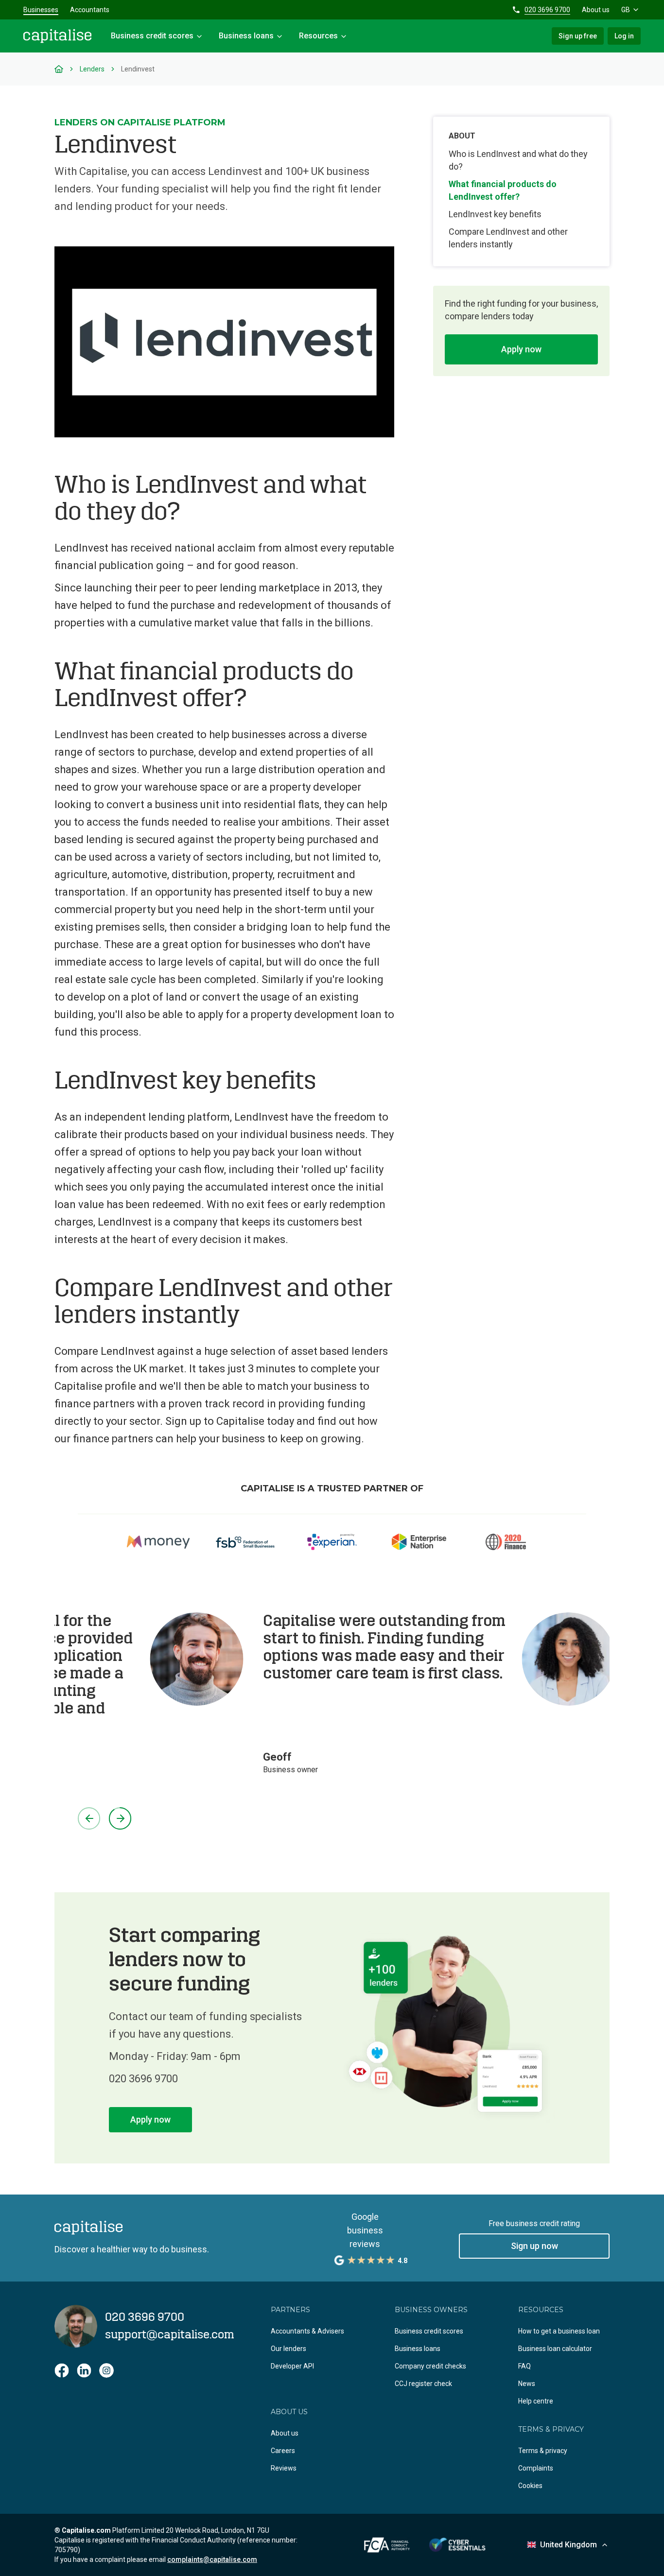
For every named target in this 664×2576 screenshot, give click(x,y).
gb (626, 10)
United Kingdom (568, 2545)
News (527, 2384)
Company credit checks (430, 2366)
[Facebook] (62, 2370)
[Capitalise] (57, 36)
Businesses (41, 10)
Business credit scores (429, 2331)
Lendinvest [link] (138, 69)
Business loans (418, 2349)
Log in (624, 36)
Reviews (284, 2468)
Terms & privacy (543, 2451)
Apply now (521, 349)
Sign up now (534, 2246)
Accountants (90, 10)
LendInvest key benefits (495, 214)
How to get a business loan (559, 2331)
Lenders (92, 69)
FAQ (524, 2366)
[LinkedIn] (84, 2370)
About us (596, 10)
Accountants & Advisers (307, 2331)
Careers (283, 2451)
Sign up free (578, 36)
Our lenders (288, 2349)
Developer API (292, 2366)
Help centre (536, 2401)
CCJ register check (423, 2384)
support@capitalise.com (170, 2335)
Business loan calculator (555, 2349)
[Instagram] (106, 2370)
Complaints (536, 2468)
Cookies (530, 2486)
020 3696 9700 (547, 10)
